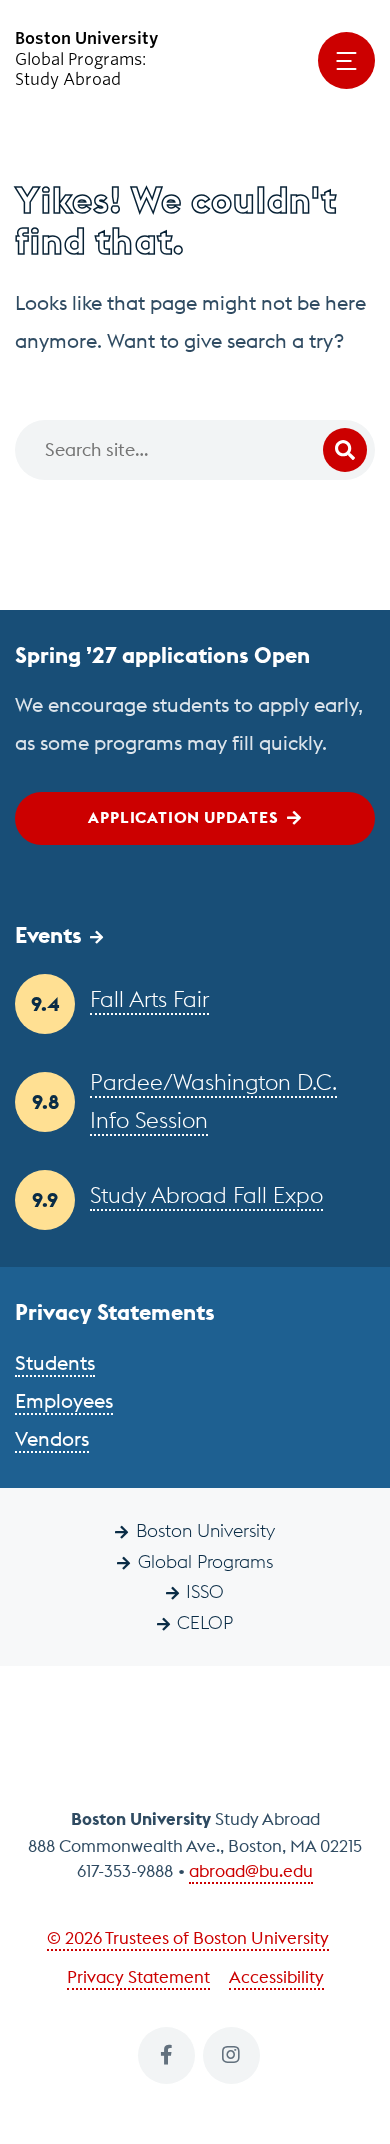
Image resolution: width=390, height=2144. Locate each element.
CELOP (205, 1622)
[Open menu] (346, 60)
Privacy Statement (138, 1977)
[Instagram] (231, 2055)
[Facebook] (166, 2055)
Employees (64, 1400)
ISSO (205, 1591)
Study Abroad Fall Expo (206, 1195)
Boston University (205, 1530)
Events (48, 935)
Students (55, 1362)
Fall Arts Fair (149, 999)
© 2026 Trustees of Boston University (188, 1938)
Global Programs (205, 1561)
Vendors (52, 1438)
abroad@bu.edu (251, 1871)
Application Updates (183, 817)
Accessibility (276, 1977)
